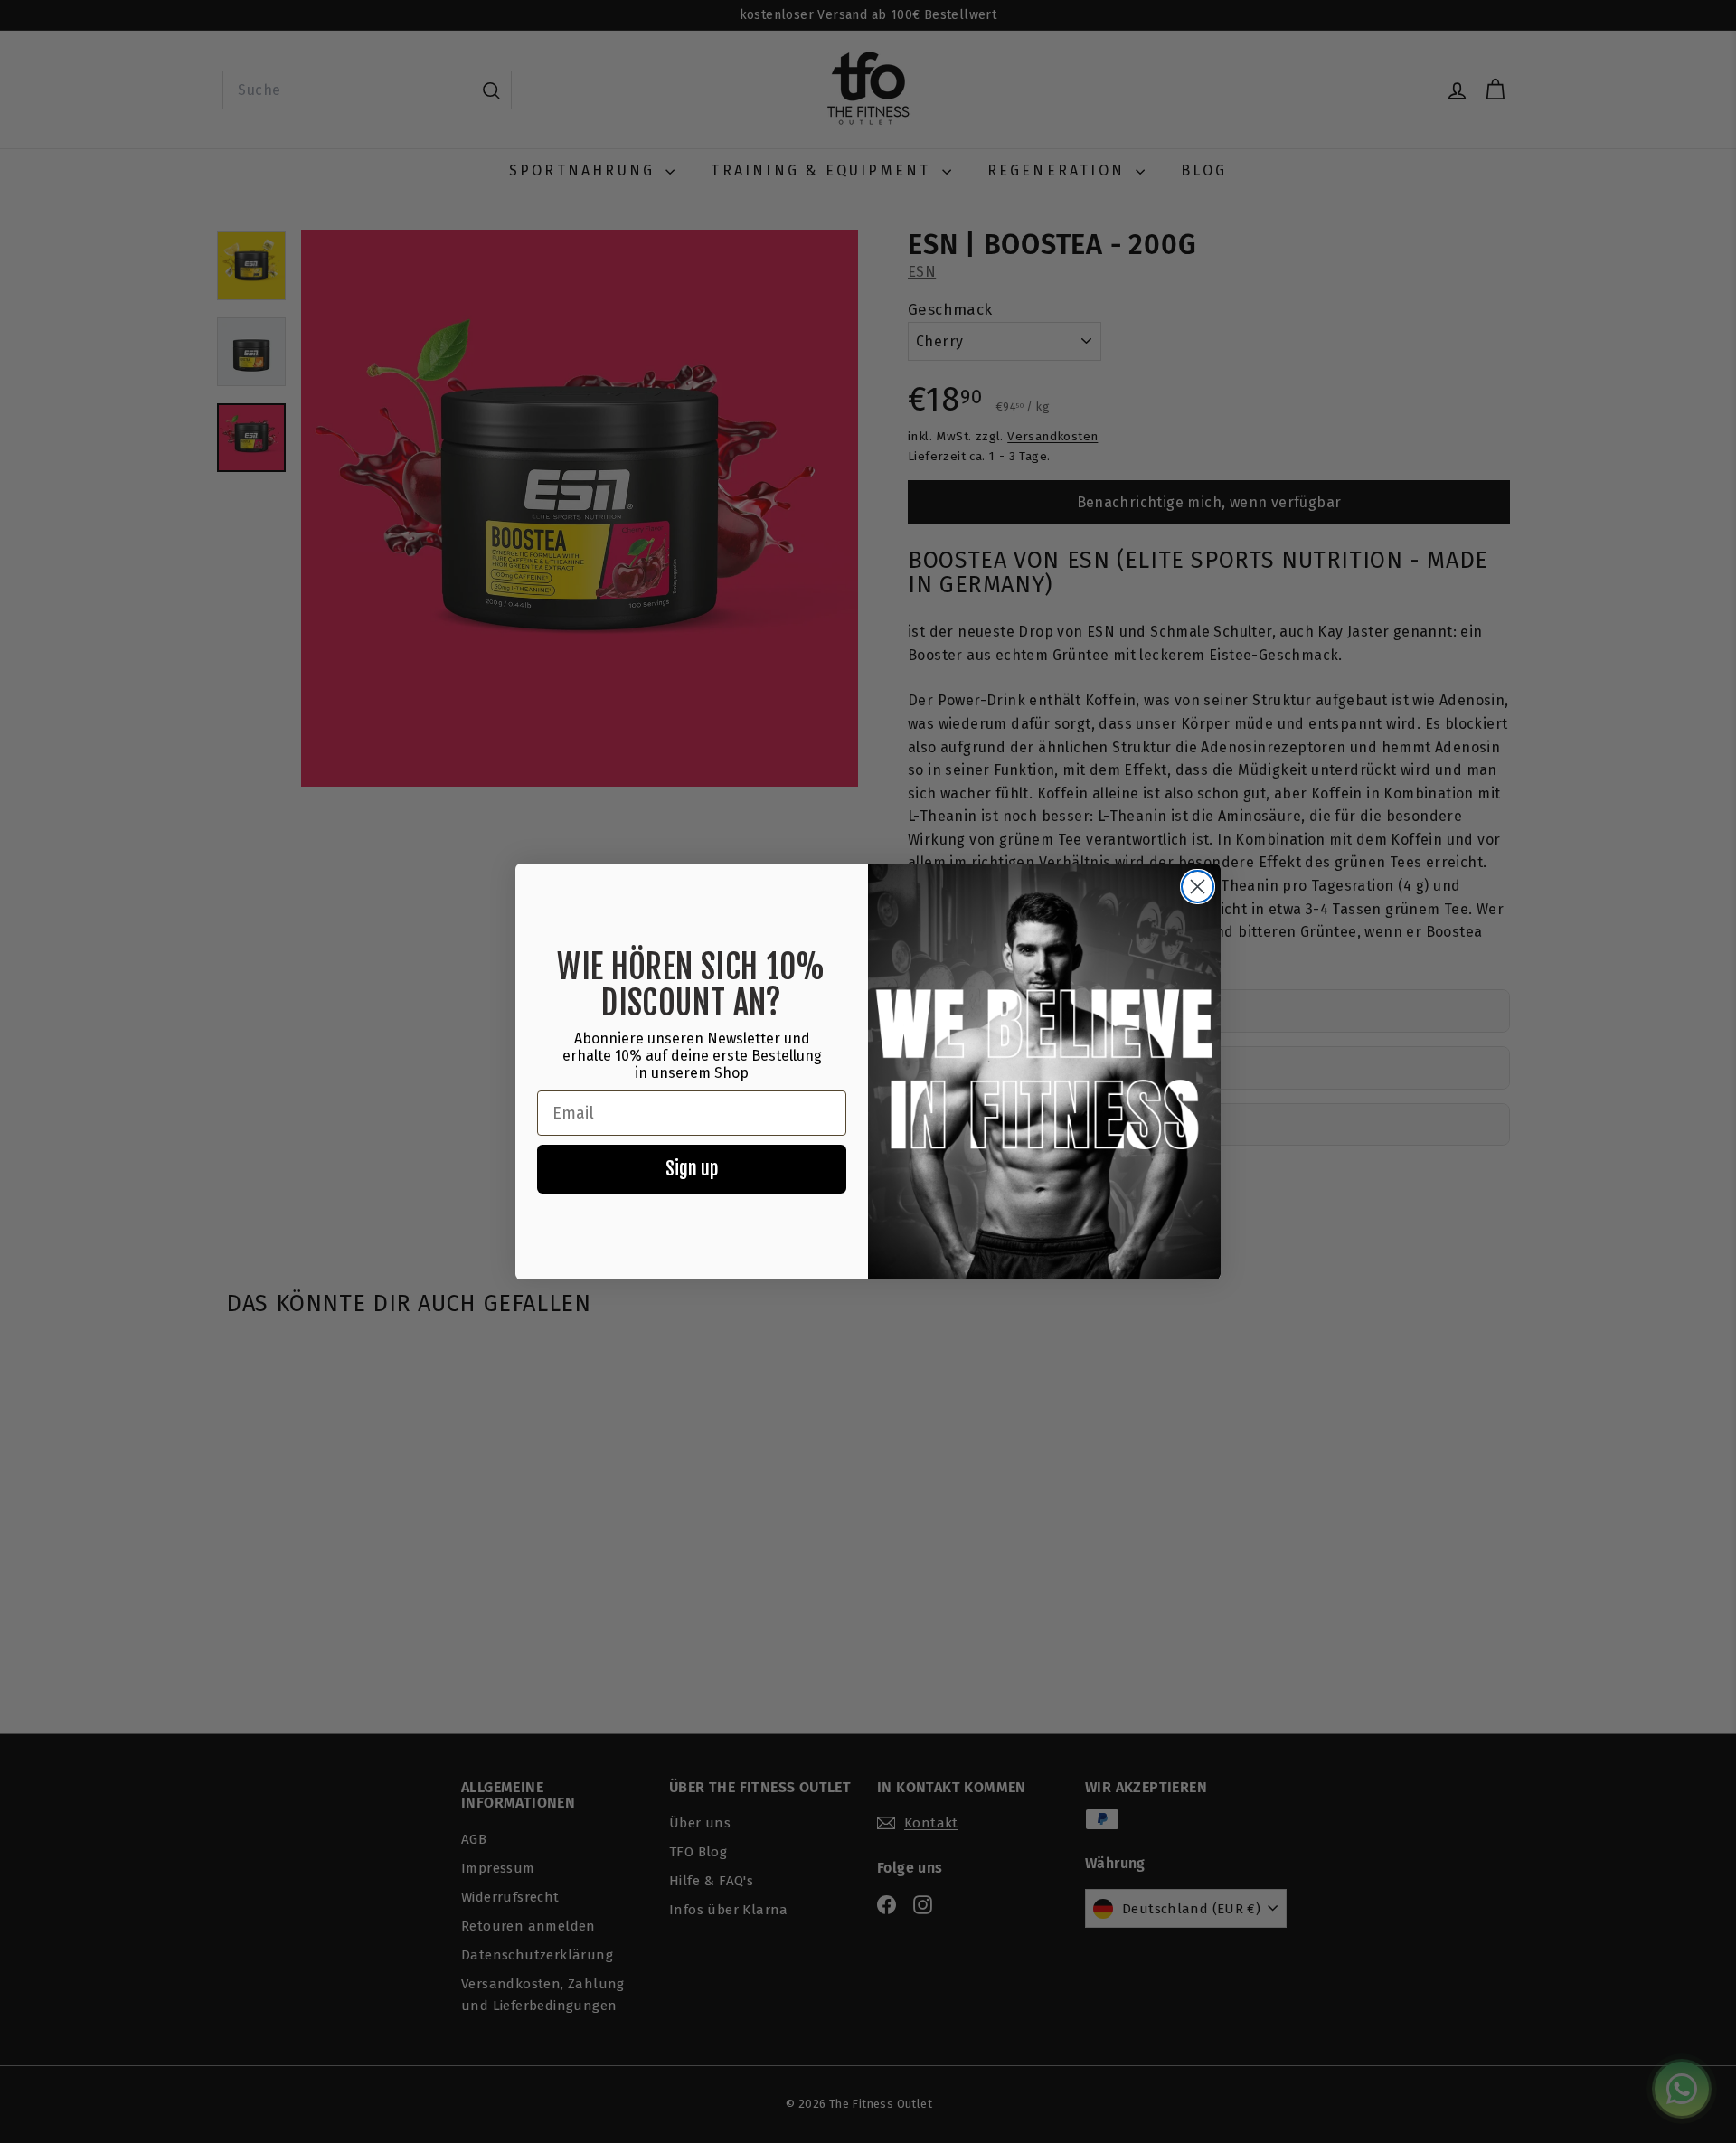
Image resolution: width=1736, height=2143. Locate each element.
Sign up (692, 1169)
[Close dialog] (1198, 887)
